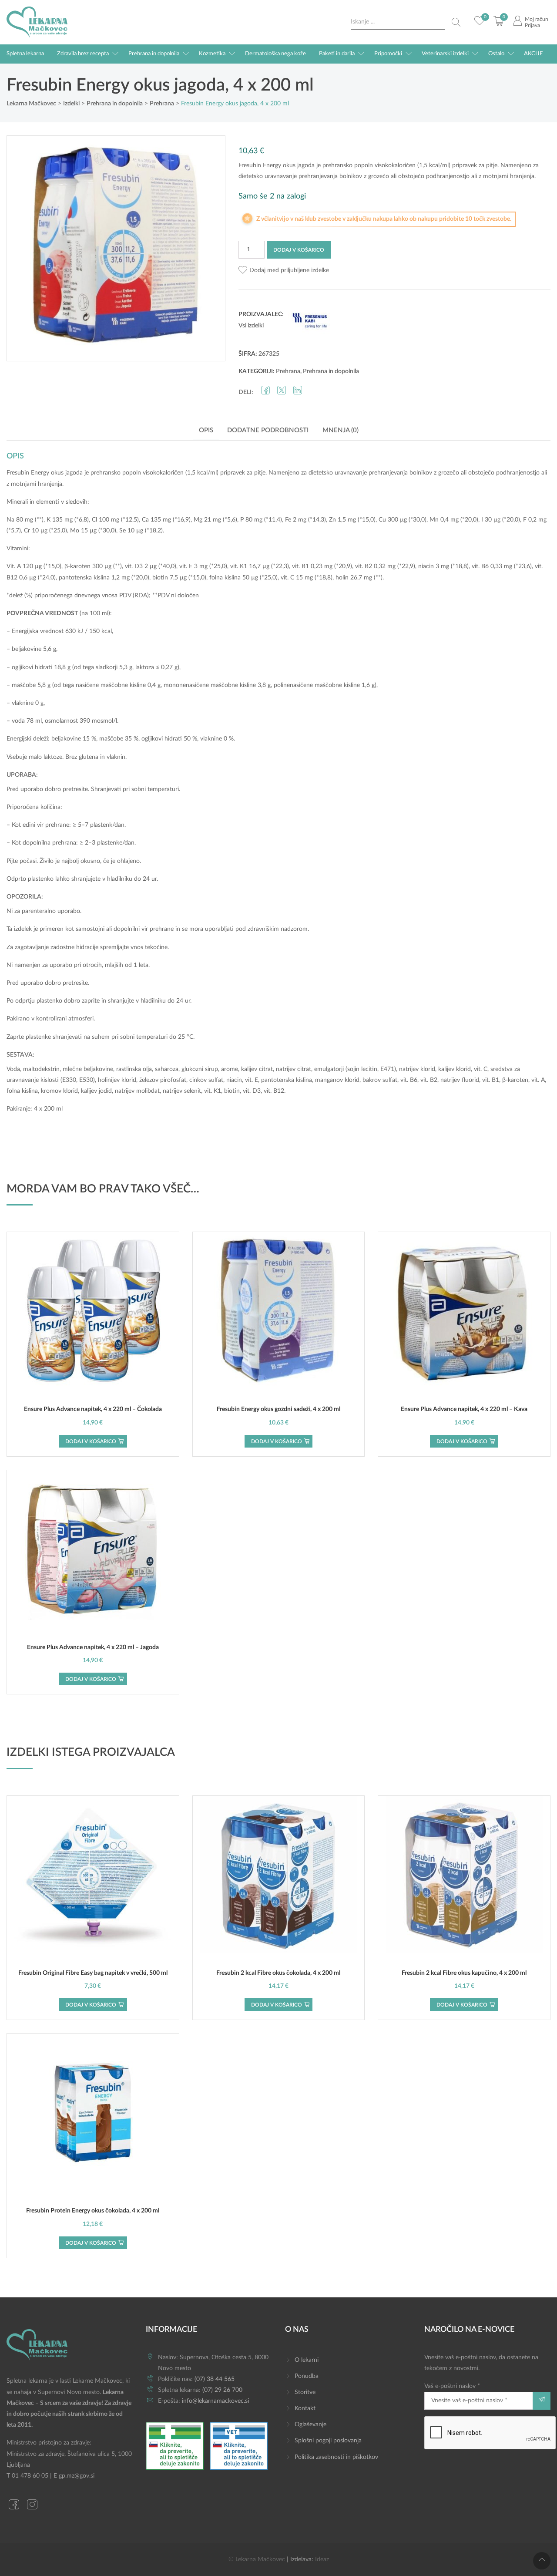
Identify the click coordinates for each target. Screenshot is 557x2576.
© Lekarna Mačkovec (257, 2559)
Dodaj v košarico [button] (91, 1441)
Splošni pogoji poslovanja (328, 2441)
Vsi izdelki (251, 326)
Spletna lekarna (25, 54)
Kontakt (305, 2408)
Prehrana (288, 371)
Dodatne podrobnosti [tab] (268, 430)
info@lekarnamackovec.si (215, 2401)
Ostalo (496, 54)
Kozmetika (212, 54)
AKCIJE (534, 54)
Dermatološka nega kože (275, 54)
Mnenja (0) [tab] (341, 430)
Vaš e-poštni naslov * (452, 2386)
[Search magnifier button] (456, 22)
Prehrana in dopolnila (154, 54)
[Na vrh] (542, 2561)
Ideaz (322, 2559)
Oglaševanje (310, 2424)
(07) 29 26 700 (222, 2390)
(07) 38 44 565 (215, 2379)
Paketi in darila (337, 54)
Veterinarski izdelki (445, 54)
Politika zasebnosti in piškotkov (336, 2457)
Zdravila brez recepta (83, 54)
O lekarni (307, 2360)
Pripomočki (388, 54)
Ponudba (307, 2376)
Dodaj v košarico (299, 250)
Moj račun (537, 19)
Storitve (305, 2392)
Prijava (532, 25)
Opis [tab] (206, 430)
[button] (284, 271)
